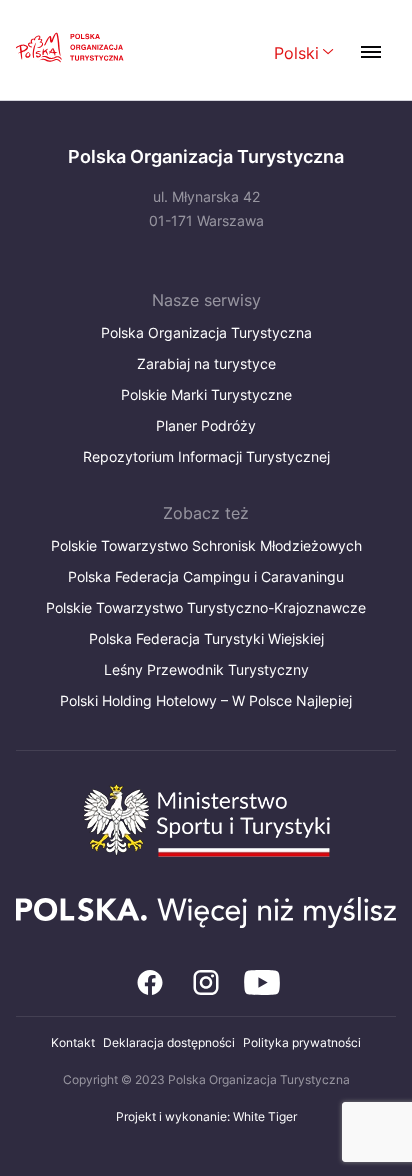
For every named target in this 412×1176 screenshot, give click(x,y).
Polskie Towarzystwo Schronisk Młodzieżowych (206, 545)
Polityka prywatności (302, 1042)
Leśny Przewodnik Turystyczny (206, 669)
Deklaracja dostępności (169, 1042)
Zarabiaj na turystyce (206, 363)
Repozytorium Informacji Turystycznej (206, 456)
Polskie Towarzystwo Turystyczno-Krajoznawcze (206, 607)
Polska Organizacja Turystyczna (206, 332)
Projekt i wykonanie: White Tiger (206, 1116)
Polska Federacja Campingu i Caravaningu (206, 576)
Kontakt (73, 1042)
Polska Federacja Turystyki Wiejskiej (206, 638)
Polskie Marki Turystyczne (206, 394)
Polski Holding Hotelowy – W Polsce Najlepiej (206, 700)
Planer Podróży (206, 425)
